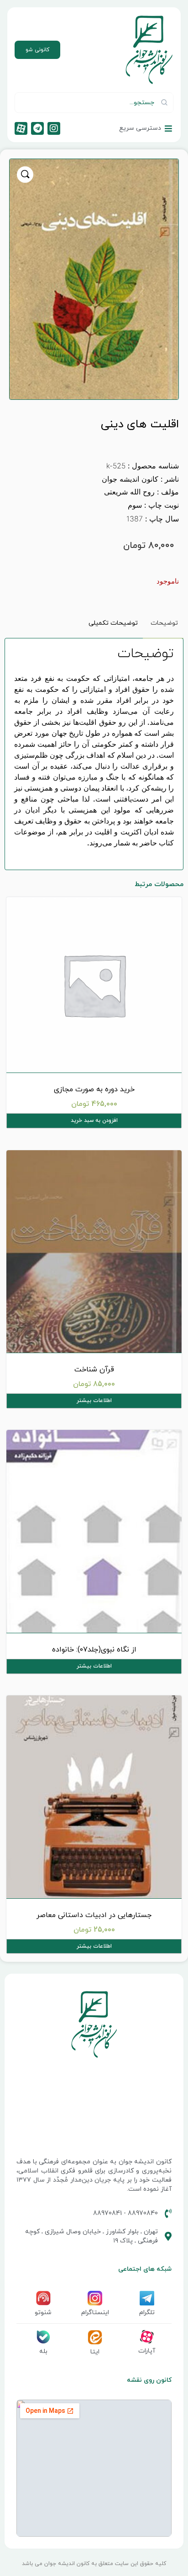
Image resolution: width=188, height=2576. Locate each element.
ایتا (95, 2352)
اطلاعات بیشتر (94, 1401)
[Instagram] (54, 128)
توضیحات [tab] (164, 623)
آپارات (147, 2351)
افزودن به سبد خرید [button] (94, 1121)
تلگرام (147, 2313)
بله (43, 2351)
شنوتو (43, 2313)
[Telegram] (37, 128)
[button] (25, 175)
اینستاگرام (95, 2313)
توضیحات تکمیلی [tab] (113, 623)
